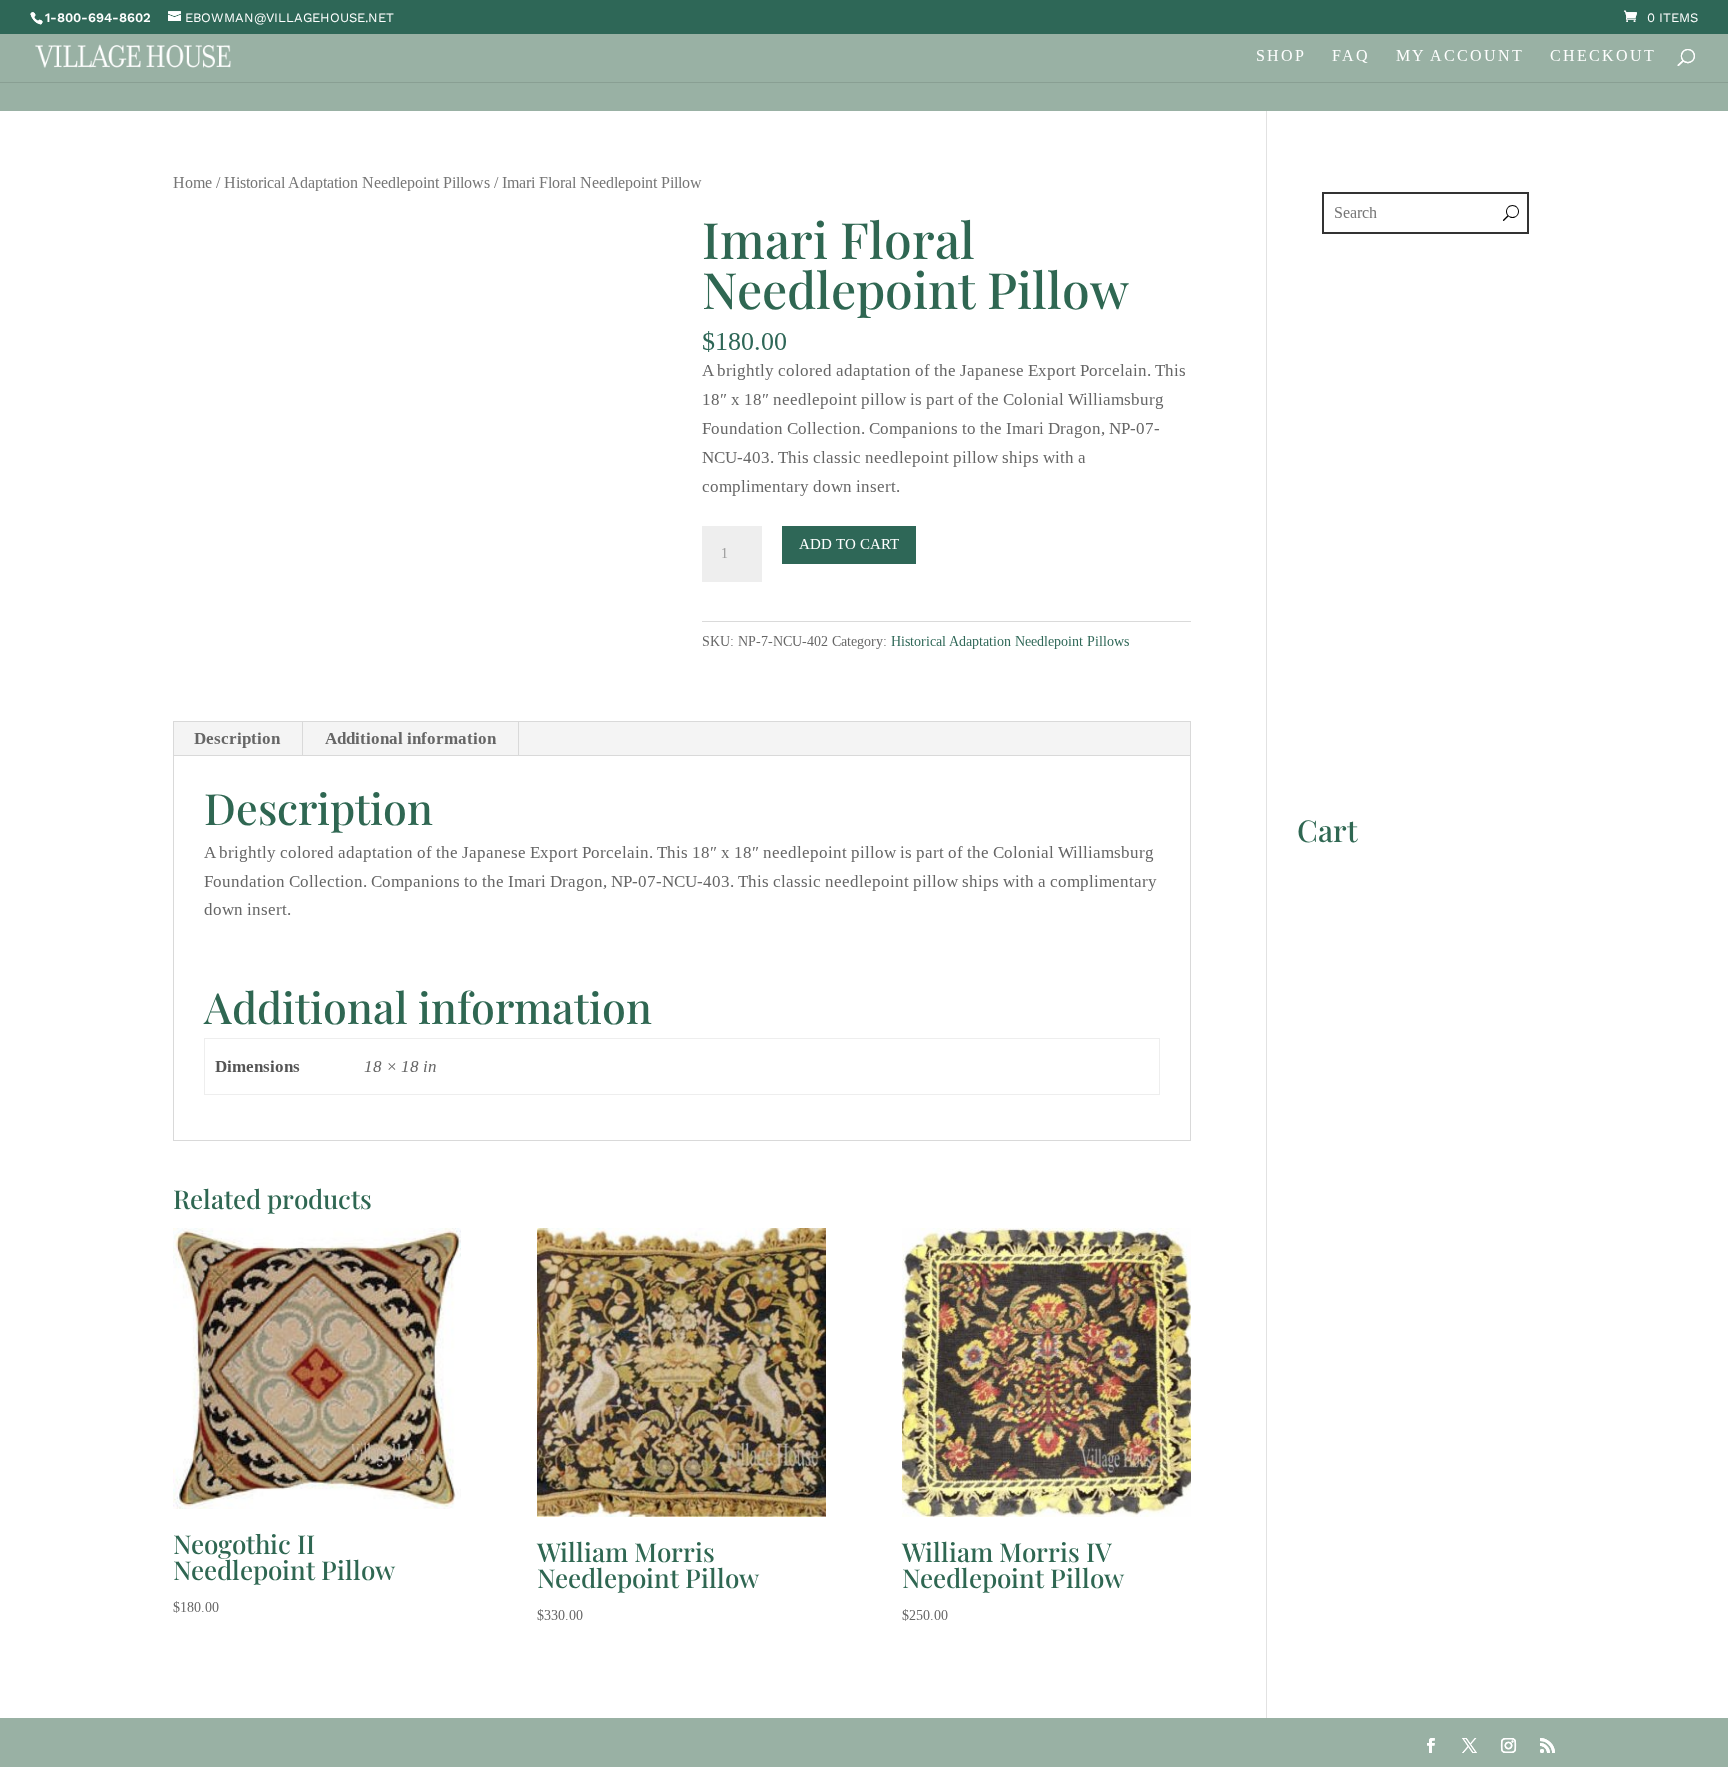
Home (192, 182)
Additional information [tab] (410, 738)
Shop (1281, 56)
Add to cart (849, 544)
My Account (1460, 56)
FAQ (1351, 56)
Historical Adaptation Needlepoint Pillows (357, 182)
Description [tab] (237, 738)
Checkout (1603, 56)
